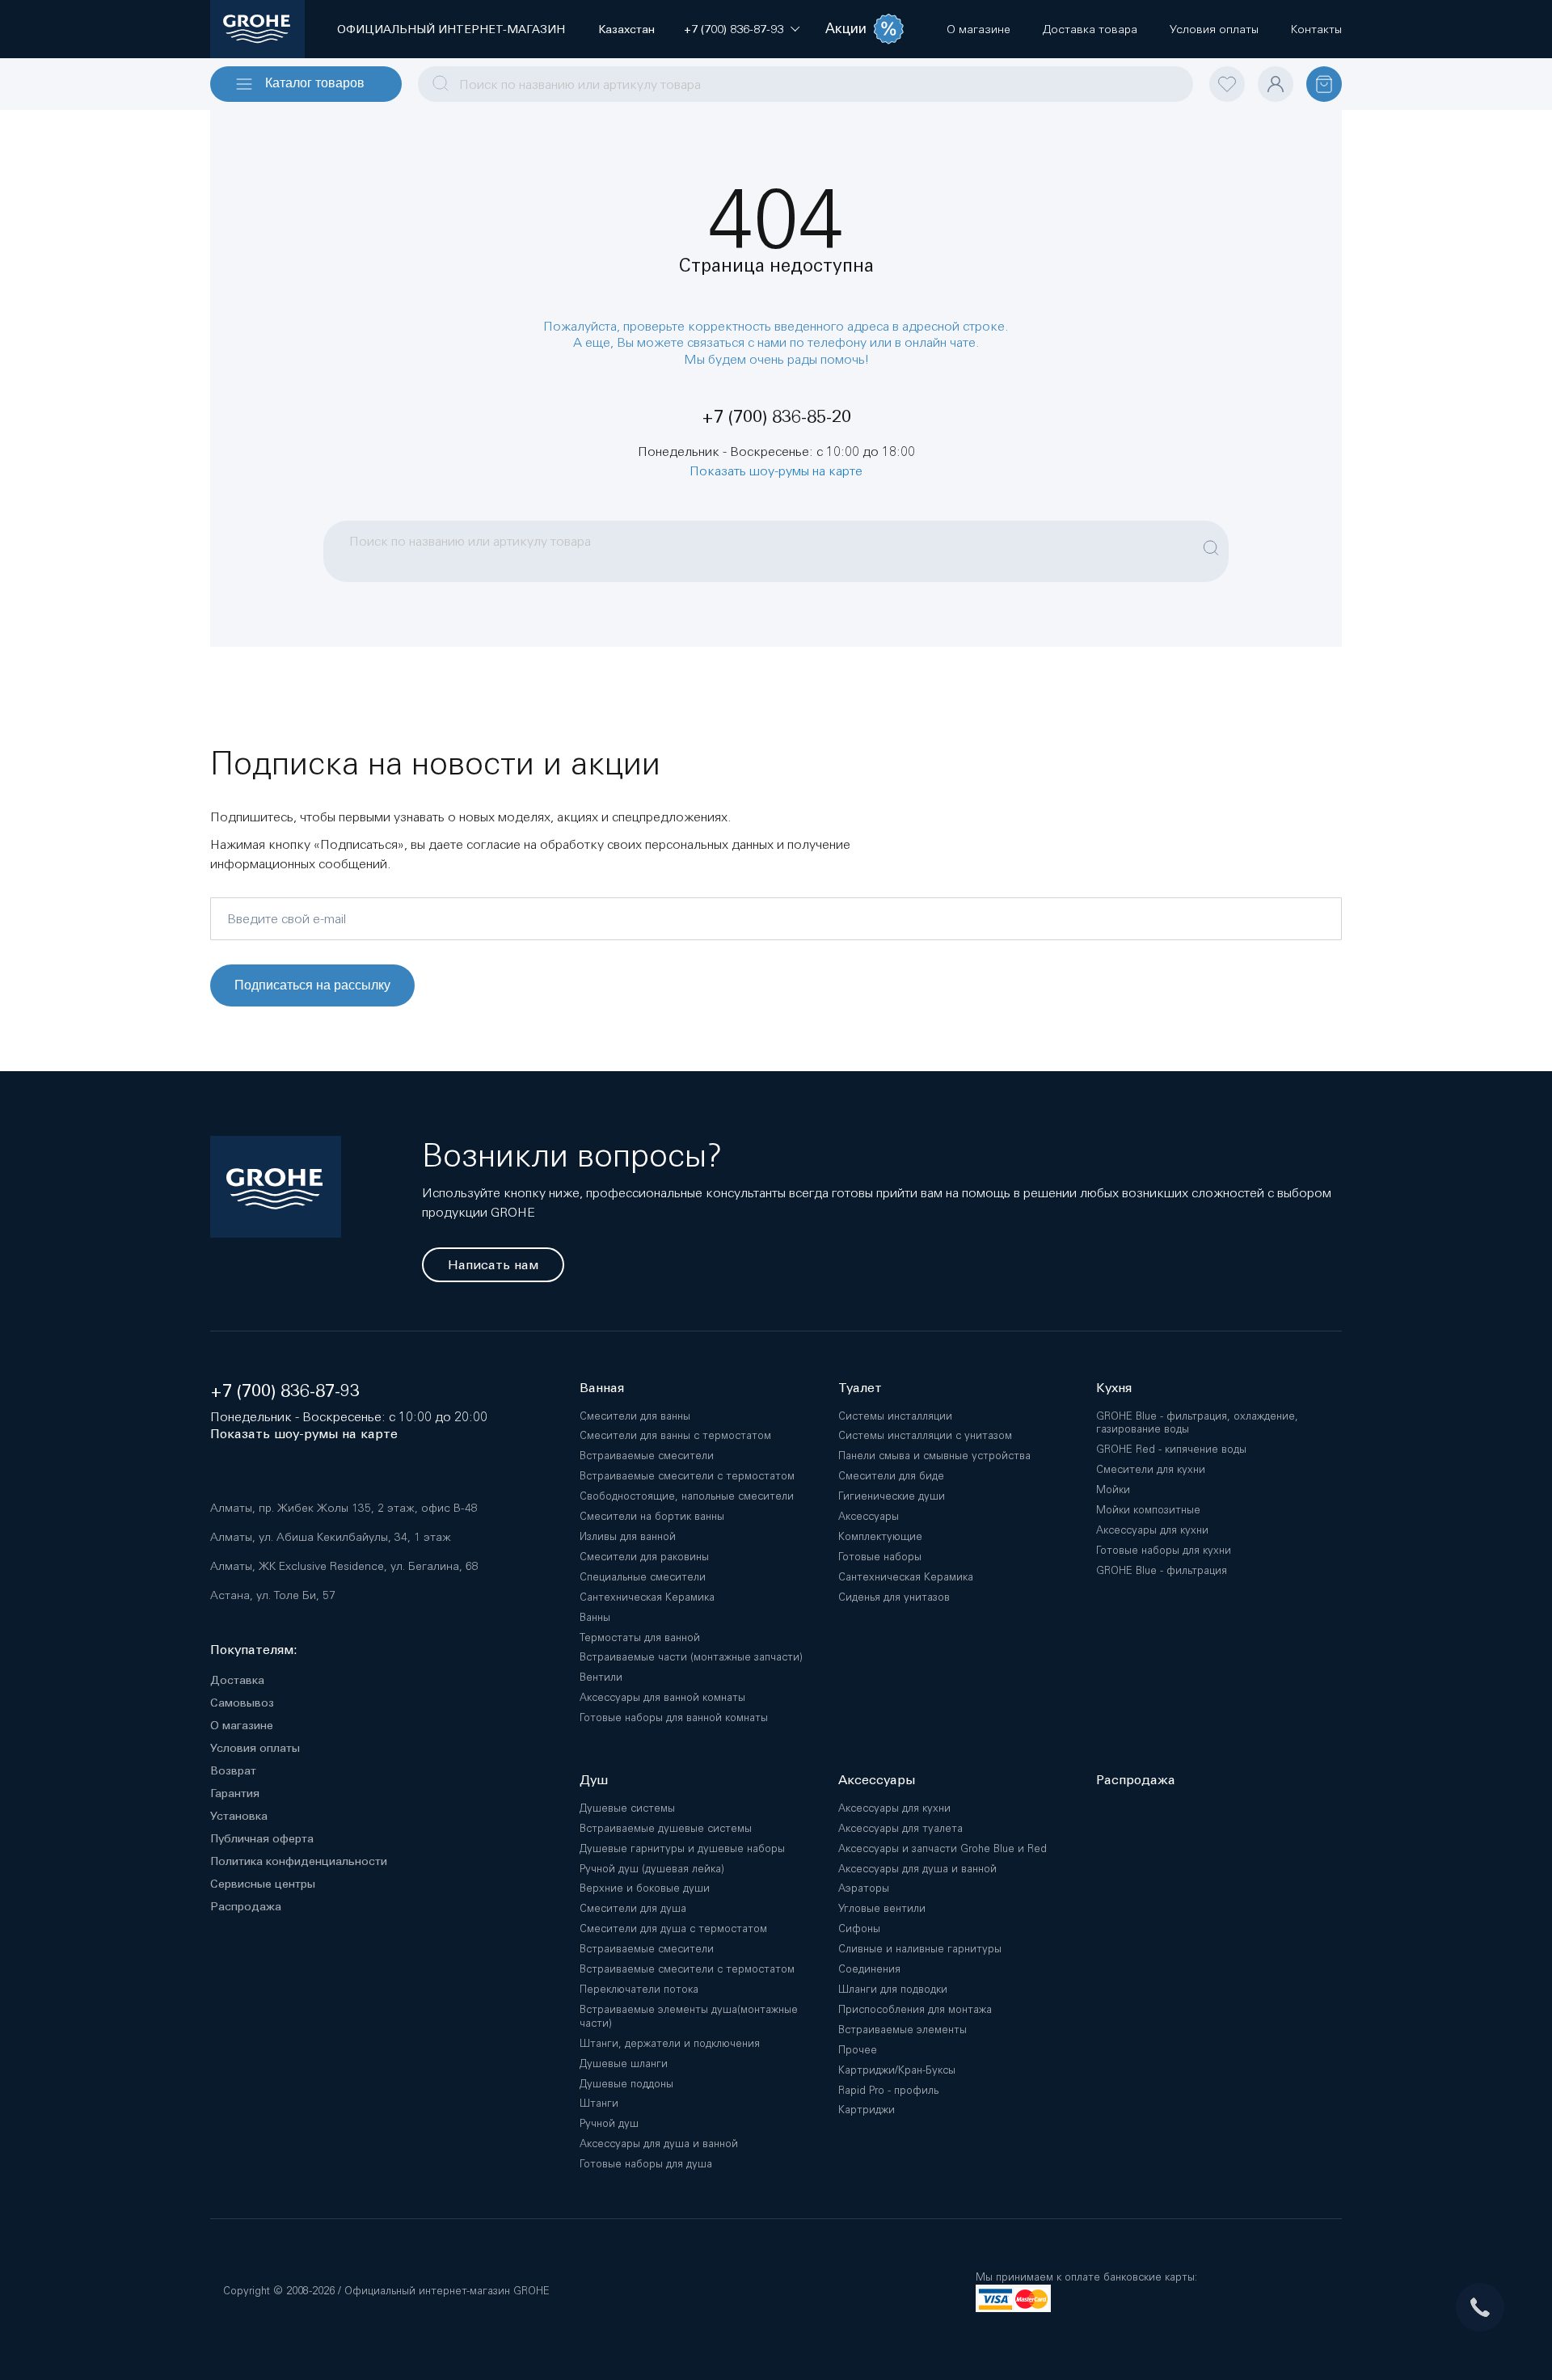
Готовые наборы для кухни (1164, 1550)
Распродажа (246, 1906)
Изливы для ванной (628, 1536)
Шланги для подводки (893, 1989)
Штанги (599, 2103)
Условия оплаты (255, 1748)
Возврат (233, 1770)
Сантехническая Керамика (647, 1597)
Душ (594, 1780)
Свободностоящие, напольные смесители (687, 1496)
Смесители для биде (891, 1476)
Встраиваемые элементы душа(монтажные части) (689, 2016)
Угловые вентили (882, 1908)
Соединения (869, 1969)
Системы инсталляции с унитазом (925, 1435)
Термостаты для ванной (640, 1637)
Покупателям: (254, 1650)
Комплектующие (880, 1536)
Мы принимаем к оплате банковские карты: (1086, 2277)
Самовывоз (242, 1703)
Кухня (1114, 1388)
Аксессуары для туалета (900, 1828)
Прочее (858, 2050)
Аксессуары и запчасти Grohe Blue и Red (943, 1848)
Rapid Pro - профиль (888, 2090)
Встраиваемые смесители (647, 1456)
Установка (239, 1816)
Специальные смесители (643, 1577)
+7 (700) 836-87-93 (285, 1391)
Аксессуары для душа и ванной (659, 2144)
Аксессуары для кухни (1152, 1530)
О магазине (242, 1725)
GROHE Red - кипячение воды (1171, 1449)
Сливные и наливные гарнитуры (920, 1949)
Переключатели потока (639, 1989)
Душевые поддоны (626, 2084)
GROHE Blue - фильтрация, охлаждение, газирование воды (1197, 1423)
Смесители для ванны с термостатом (675, 1435)
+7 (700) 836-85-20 (776, 417)
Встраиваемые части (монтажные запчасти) (691, 1657)
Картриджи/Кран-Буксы (897, 2070)
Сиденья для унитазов (894, 1597)
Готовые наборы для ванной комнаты (674, 1717)
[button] (734, 29)
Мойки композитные (1148, 1510)
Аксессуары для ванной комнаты (662, 1697)
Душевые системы (627, 1808)
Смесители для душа (633, 1908)
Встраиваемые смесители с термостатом (687, 1476)
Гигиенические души (892, 1496)
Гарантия (235, 1793)
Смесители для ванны (635, 1416)
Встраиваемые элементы (903, 2030)
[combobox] (806, 84)
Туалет (860, 1388)
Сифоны (859, 1928)
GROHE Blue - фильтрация (1162, 1570)
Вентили (601, 1677)
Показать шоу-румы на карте (776, 471)
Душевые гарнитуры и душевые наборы (682, 1848)
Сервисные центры (263, 1884)
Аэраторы (864, 1888)
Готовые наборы (880, 1557)
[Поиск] (1211, 539)
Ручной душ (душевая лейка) (652, 1869)
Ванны (595, 1617)
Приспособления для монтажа (915, 2009)
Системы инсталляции (895, 1416)
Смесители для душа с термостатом (673, 1928)
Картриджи (867, 2110)
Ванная (602, 1388)
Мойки (1113, 1490)
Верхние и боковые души (645, 1888)
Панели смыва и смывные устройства (934, 1456)
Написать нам (493, 1265)
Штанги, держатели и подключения (670, 2043)
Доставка (237, 1680)
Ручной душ (609, 2123)
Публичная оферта (262, 1838)
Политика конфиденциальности (299, 1861)
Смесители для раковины (644, 1557)
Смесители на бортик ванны (652, 1516)
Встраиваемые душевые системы (666, 1828)
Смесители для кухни (1151, 1469)
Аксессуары (869, 1516)
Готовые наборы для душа (646, 2164)
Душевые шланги (624, 2064)
